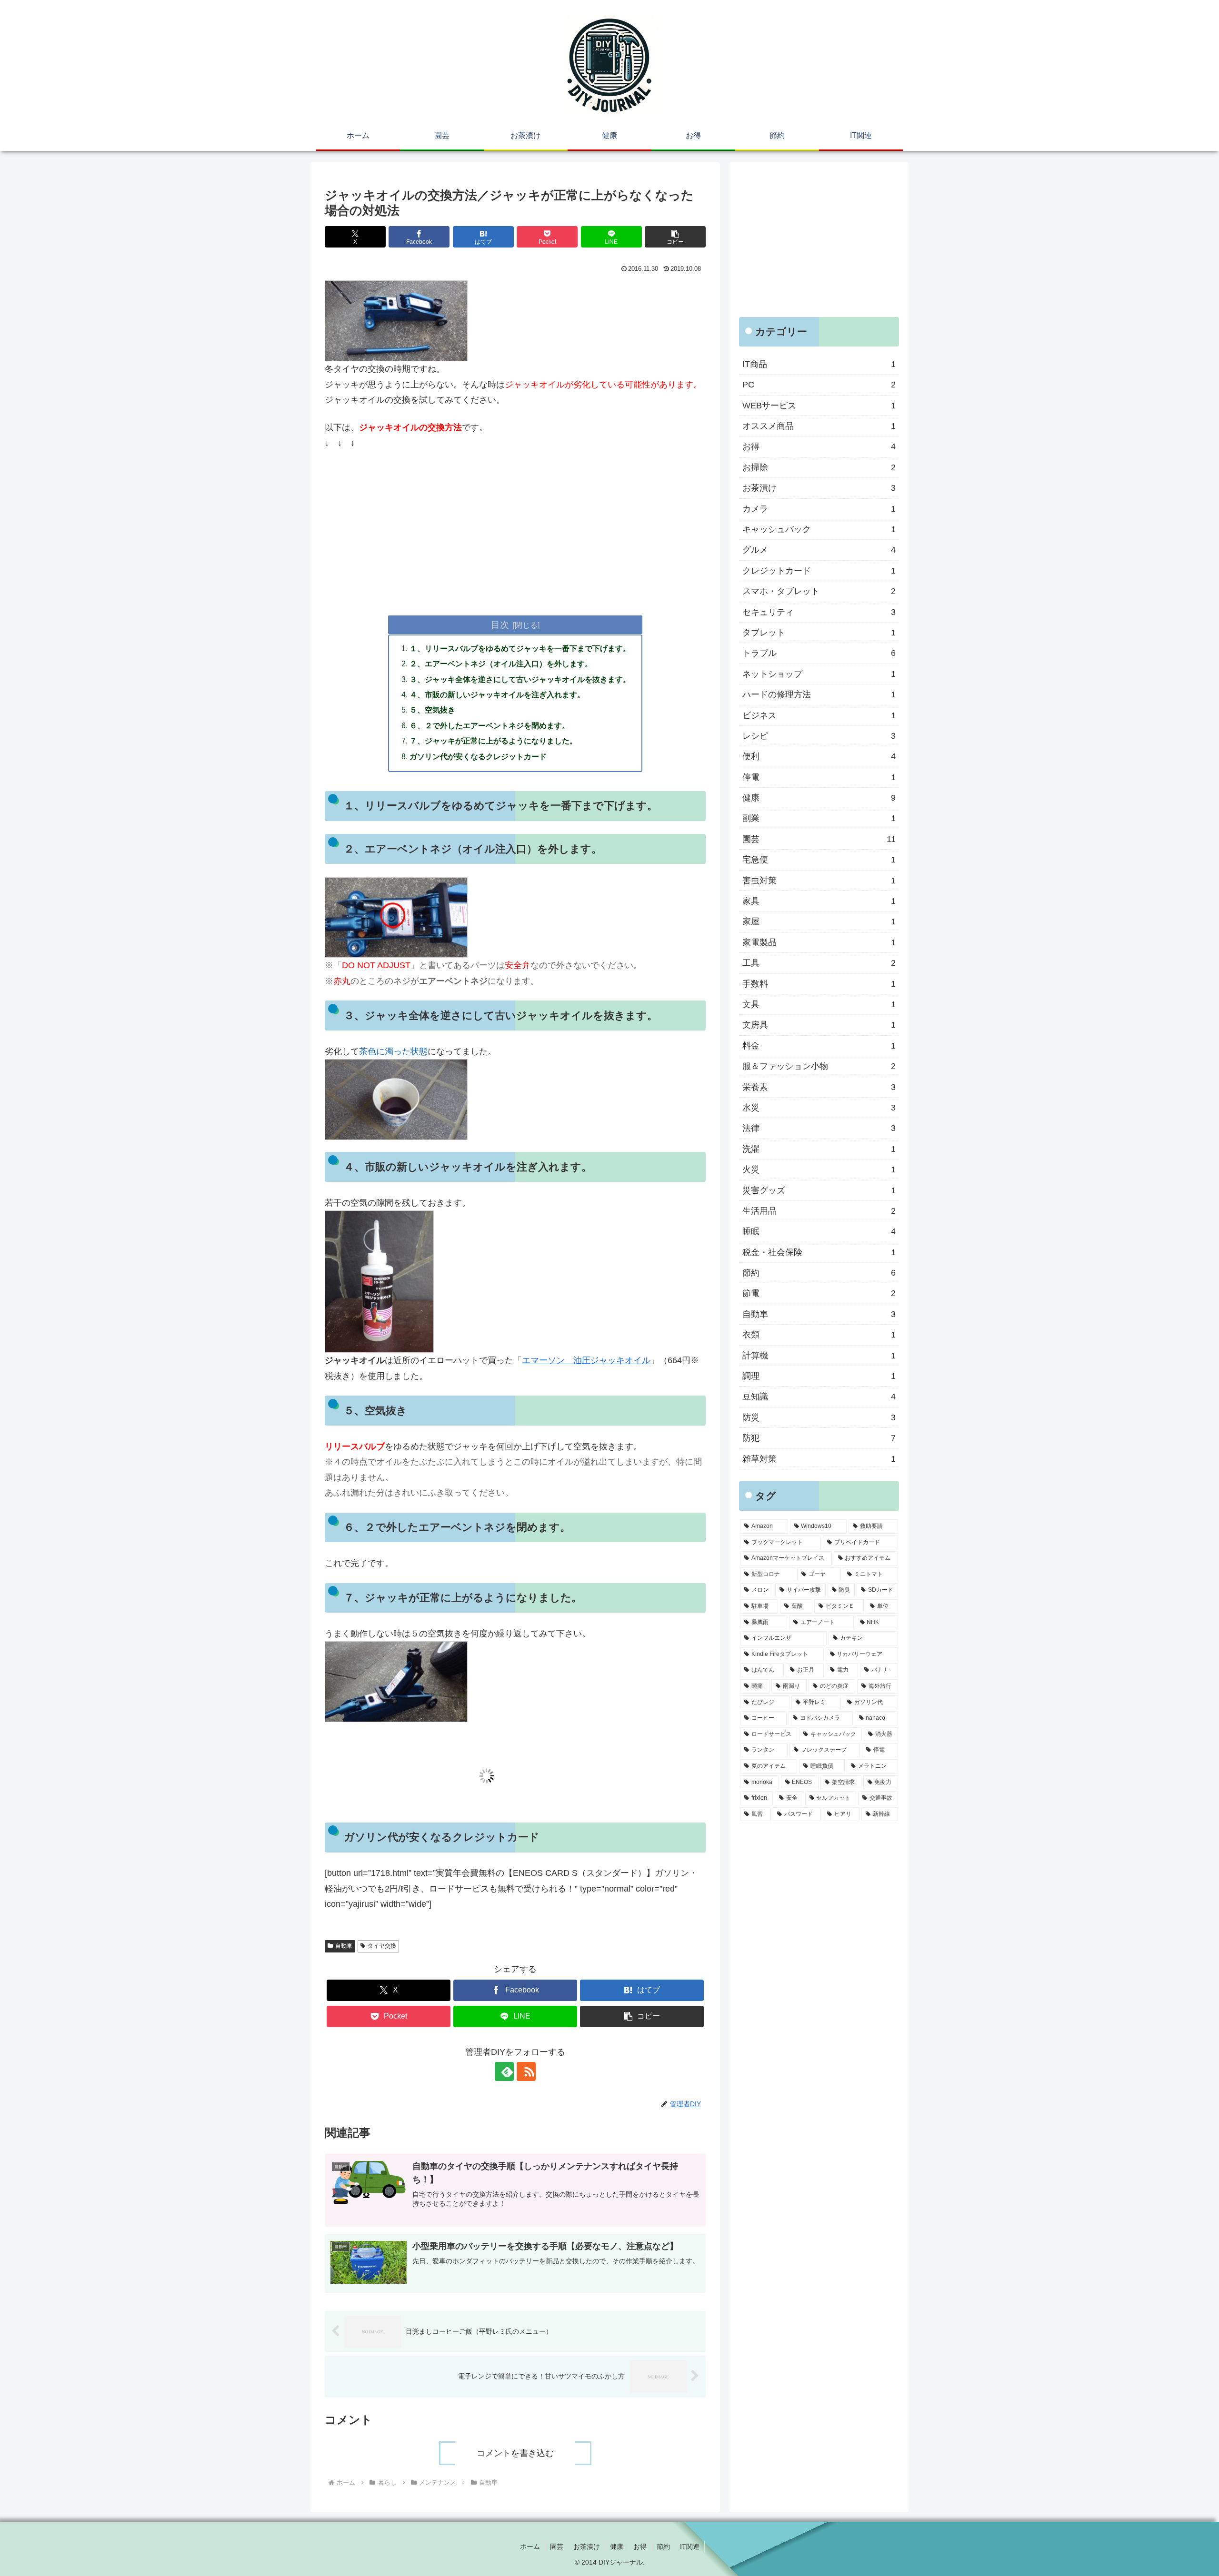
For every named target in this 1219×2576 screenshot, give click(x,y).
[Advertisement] (515, 529)
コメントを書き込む (515, 2453)
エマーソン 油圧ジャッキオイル (586, 1360)
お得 (640, 2546)
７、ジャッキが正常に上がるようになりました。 (493, 741)
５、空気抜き (432, 710)
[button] (675, 237)
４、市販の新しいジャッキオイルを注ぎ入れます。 (497, 694)
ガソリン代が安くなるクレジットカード (478, 756)
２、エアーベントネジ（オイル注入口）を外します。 (501, 664)
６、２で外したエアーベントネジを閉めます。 (490, 725)
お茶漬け (587, 2546)
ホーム (530, 2546)
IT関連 (690, 2546)
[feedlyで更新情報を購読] (504, 2071)
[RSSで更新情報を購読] (526, 2071)
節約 (663, 2546)
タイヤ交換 (382, 1946)
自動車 (344, 1946)
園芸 (557, 2546)
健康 (617, 2546)
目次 (500, 624)
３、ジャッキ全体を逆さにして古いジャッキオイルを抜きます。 (520, 679)
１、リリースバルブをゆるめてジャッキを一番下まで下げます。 (520, 648)
